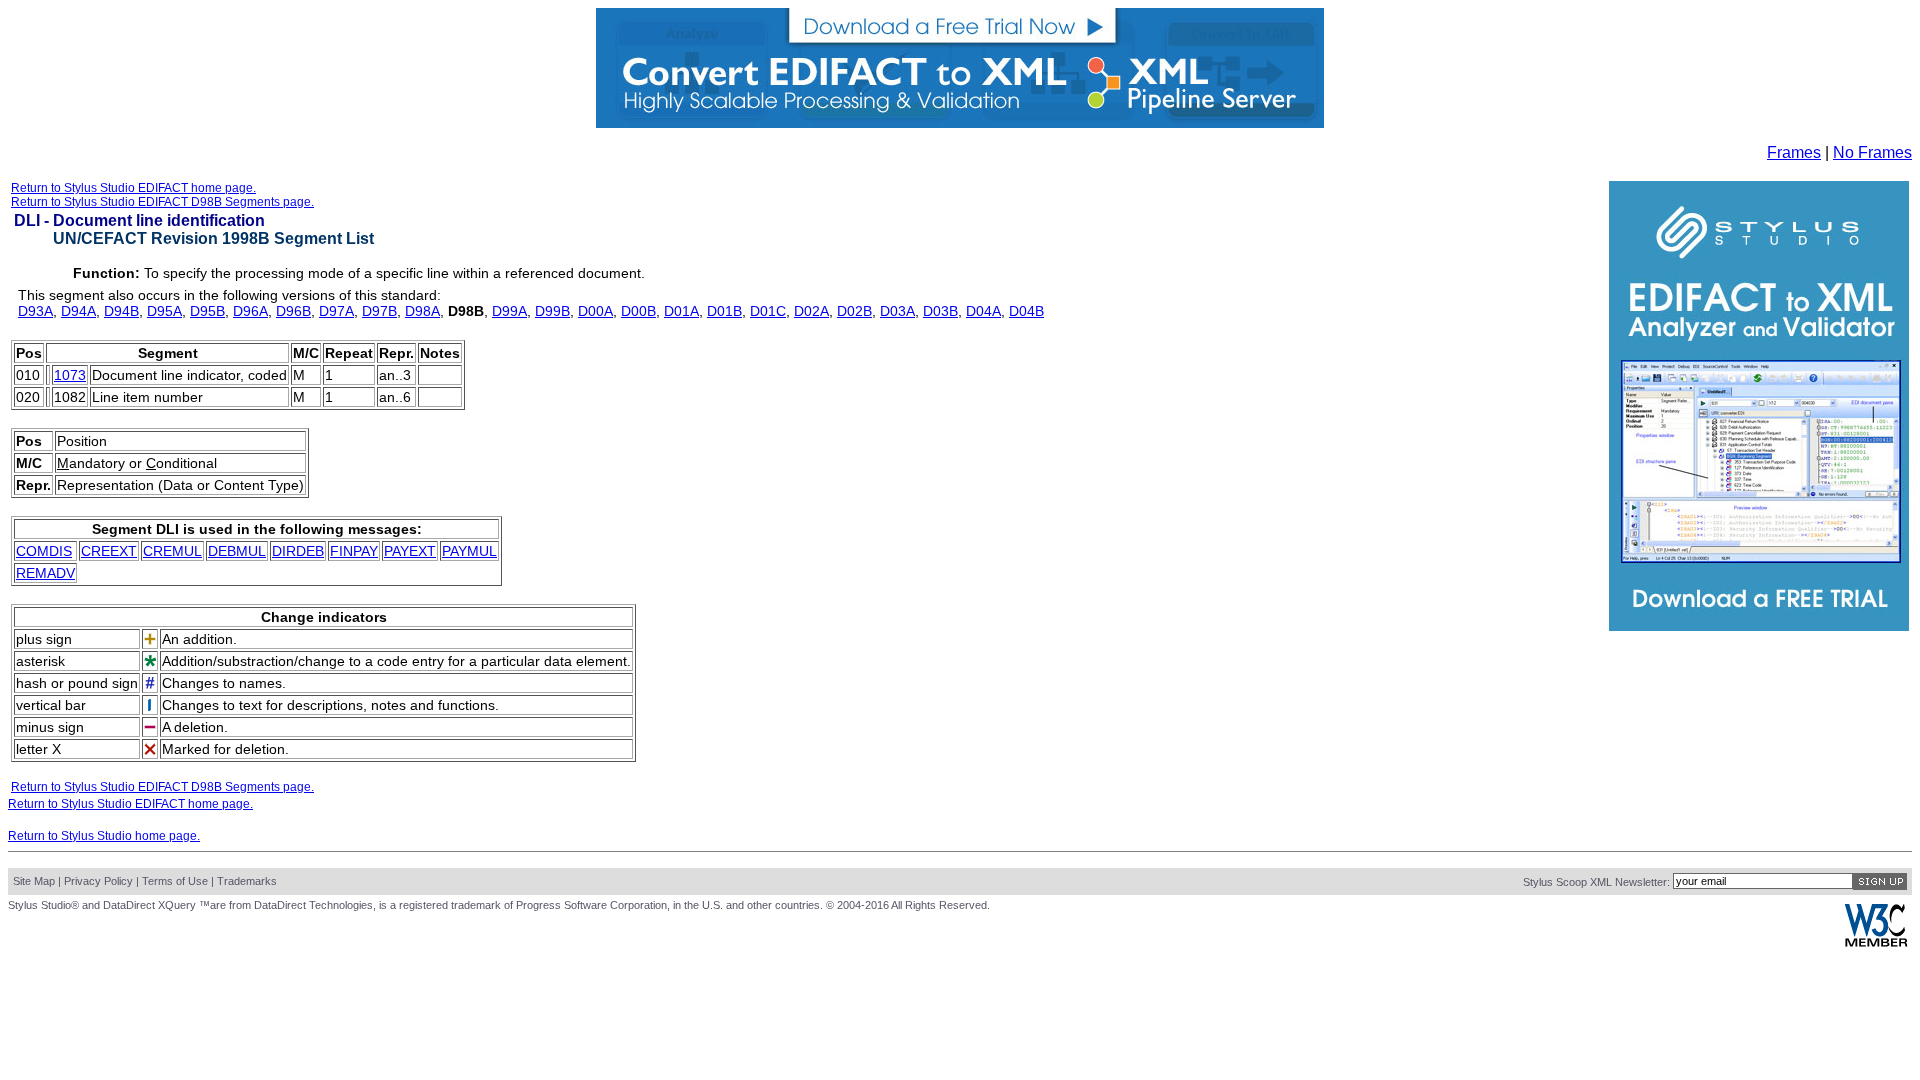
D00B (638, 311)
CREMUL (172, 551)
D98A (422, 311)
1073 (70, 375)
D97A (336, 311)
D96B (293, 311)
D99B (552, 311)
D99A (509, 311)
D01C (768, 311)
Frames (1794, 152)
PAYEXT (410, 551)
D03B (940, 311)
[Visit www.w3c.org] (1876, 942)
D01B (724, 311)
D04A (983, 311)
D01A (681, 311)
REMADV (45, 573)
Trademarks (247, 881)
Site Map (34, 881)
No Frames (1872, 152)
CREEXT (109, 551)
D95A (164, 311)
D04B (1026, 311)
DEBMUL (237, 551)
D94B (121, 311)
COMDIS (44, 551)
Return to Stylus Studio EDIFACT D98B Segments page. (162, 202)
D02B (854, 311)
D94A (78, 311)
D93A (35, 311)
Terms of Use (175, 881)
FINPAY (354, 551)
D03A (897, 311)
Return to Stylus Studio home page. (104, 836)
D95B (207, 311)
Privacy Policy (98, 881)
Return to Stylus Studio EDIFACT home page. (133, 188)
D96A (250, 311)
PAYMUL (469, 551)
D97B (379, 311)
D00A (595, 311)
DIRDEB (298, 551)
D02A (811, 311)
